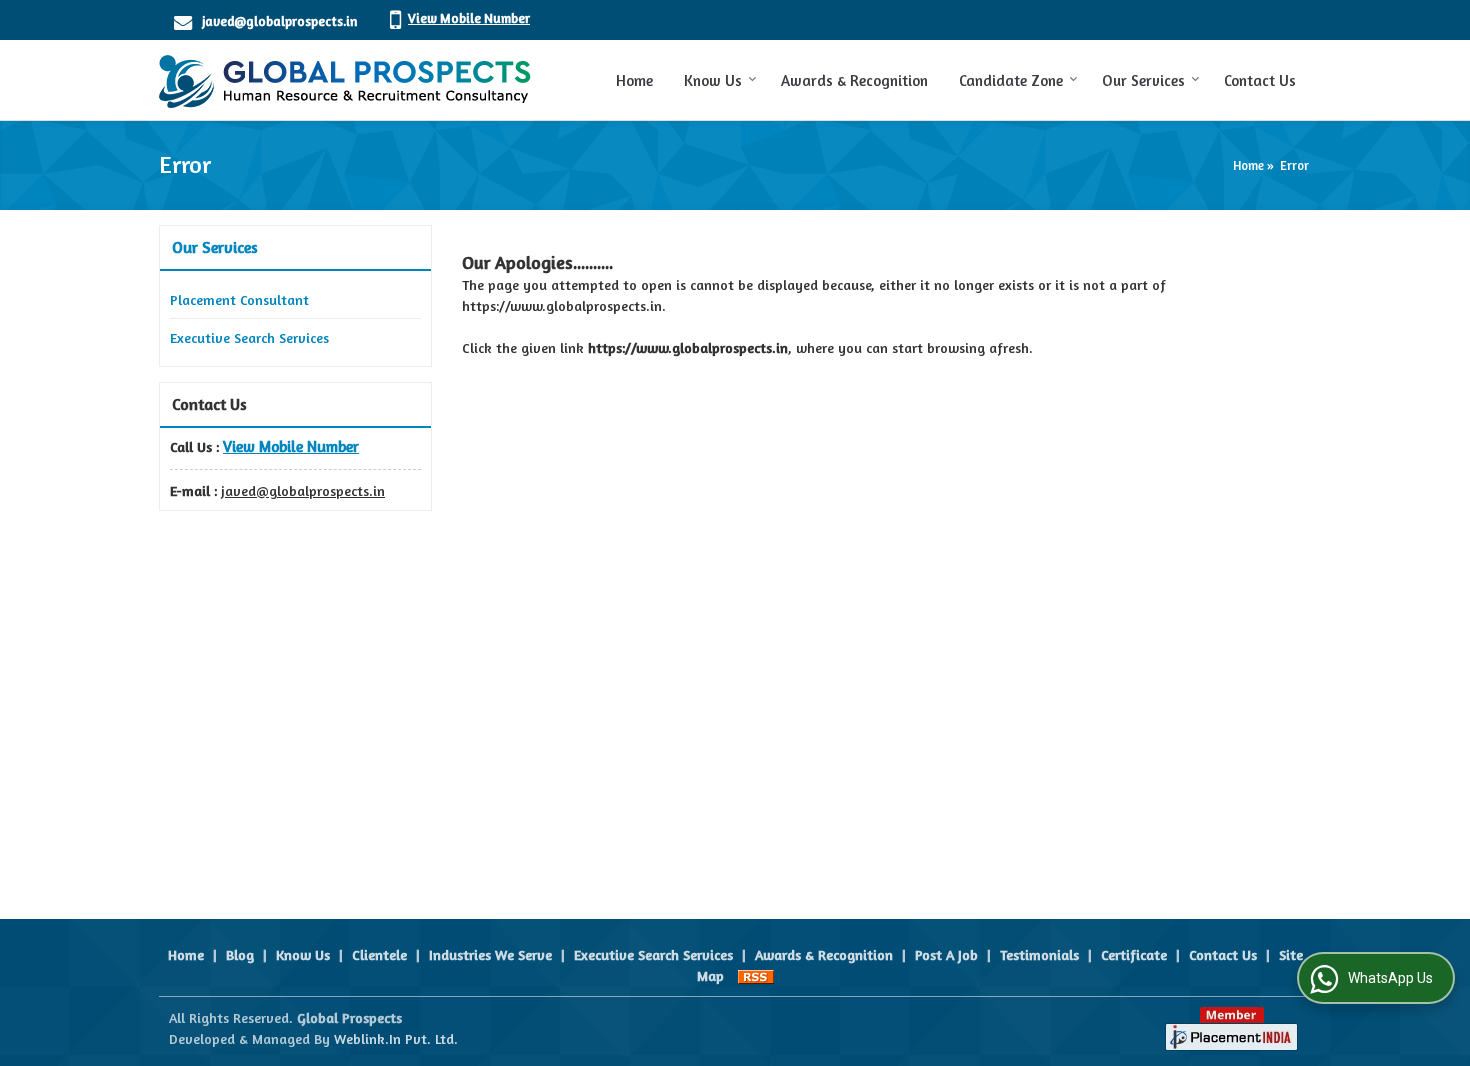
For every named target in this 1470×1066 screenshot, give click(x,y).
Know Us (713, 80)
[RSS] (756, 975)
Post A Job (946, 954)
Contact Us (1260, 80)
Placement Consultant (239, 299)
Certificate (1134, 954)
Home (634, 80)
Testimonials (1039, 954)
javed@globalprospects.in (279, 21)
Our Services (1143, 80)
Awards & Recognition (854, 80)
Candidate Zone (1011, 80)
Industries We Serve (490, 954)
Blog (240, 954)
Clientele (379, 954)
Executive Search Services (249, 337)
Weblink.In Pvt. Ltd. (396, 1038)
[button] (469, 18)
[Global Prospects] (345, 80)
